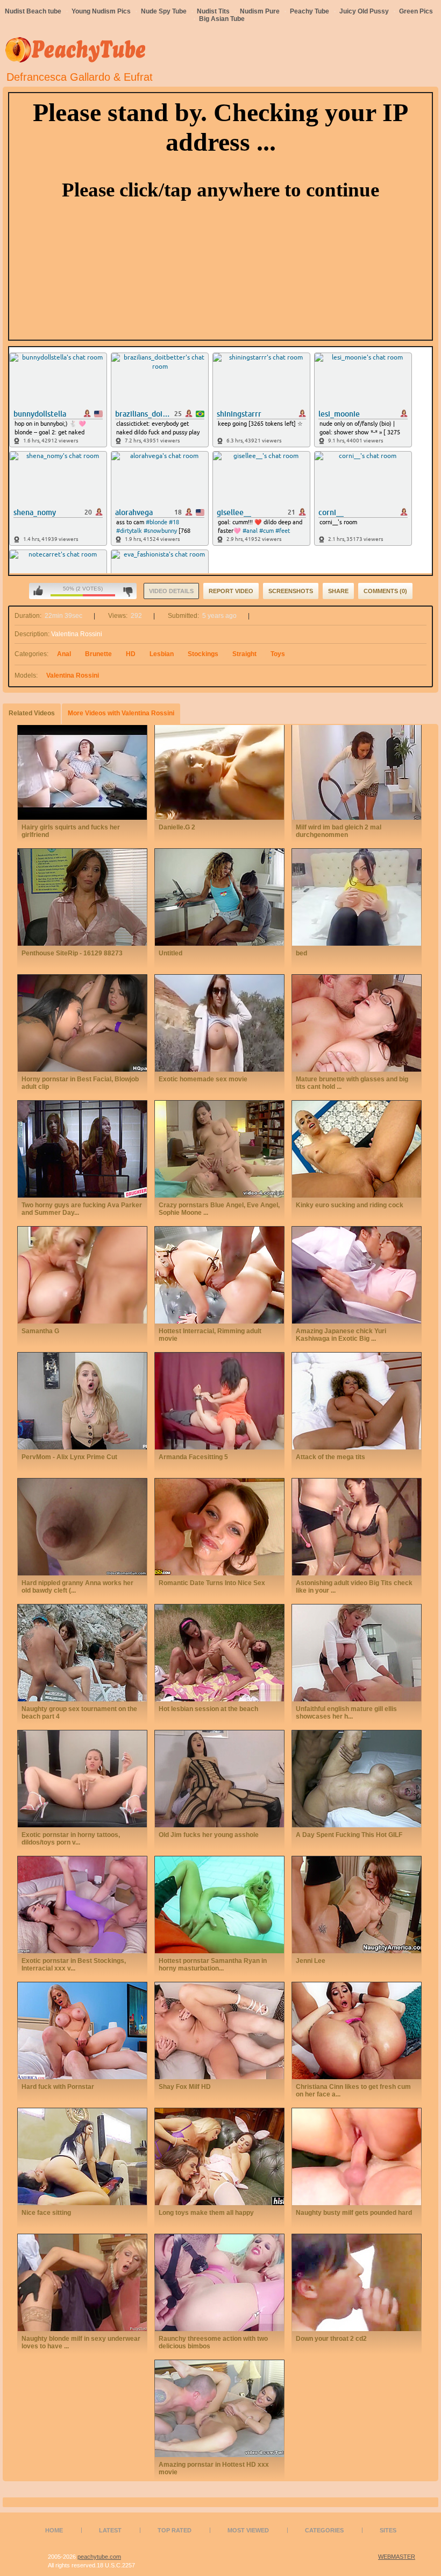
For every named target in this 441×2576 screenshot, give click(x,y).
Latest (110, 2530)
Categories (324, 2530)
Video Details (171, 591)
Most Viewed (248, 2530)
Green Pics (416, 11)
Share (338, 591)
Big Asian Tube (222, 19)
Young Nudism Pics (101, 11)
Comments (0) (385, 591)
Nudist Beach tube (33, 11)
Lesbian (162, 654)
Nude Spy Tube (164, 11)
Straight (244, 654)
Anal (64, 654)
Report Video (231, 591)
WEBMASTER (397, 2557)
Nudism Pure (260, 11)
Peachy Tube (310, 11)
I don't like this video (128, 591)
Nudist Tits (213, 11)
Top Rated (175, 2530)
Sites (388, 2530)
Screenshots (291, 591)
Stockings (203, 654)
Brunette (98, 654)
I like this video (38, 591)
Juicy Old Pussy (364, 11)
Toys (278, 654)
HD (131, 654)
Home (54, 2530)
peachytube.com (99, 2557)
